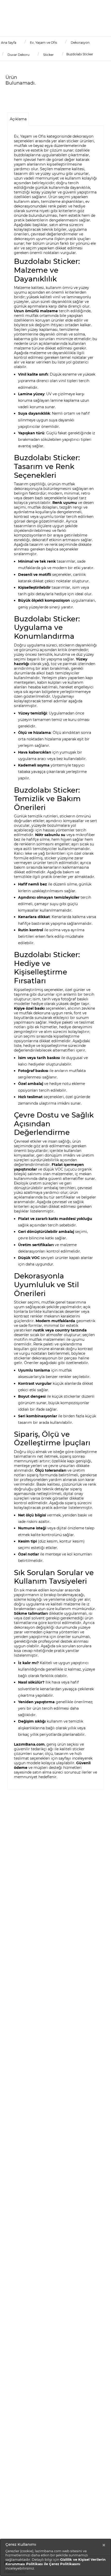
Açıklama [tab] (18, 119)
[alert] (55, 2557)
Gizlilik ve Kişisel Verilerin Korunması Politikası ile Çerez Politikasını (55, 2562)
